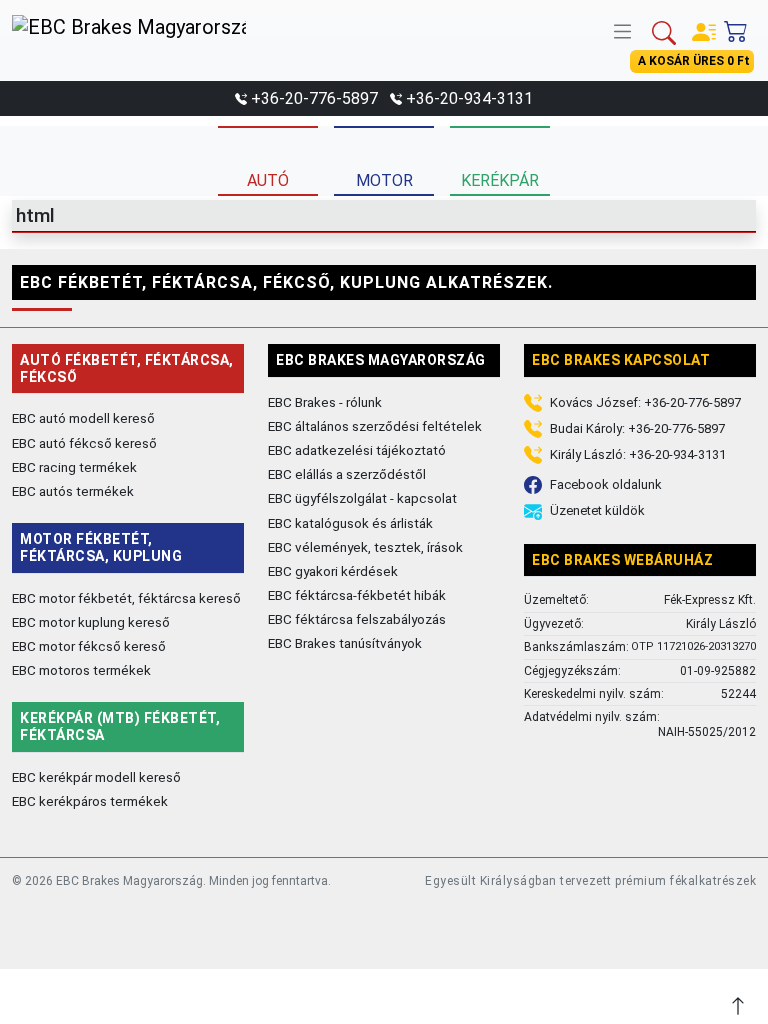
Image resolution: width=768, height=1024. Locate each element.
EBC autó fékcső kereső (84, 443)
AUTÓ (268, 180)
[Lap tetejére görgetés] (740, 1003)
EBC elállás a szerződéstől (347, 474)
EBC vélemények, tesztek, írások (365, 547)
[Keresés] (664, 31)
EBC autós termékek (73, 491)
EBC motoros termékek (81, 670)
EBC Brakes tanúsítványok (345, 643)
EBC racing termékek (74, 467)
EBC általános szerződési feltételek (375, 426)
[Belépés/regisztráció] (704, 27)
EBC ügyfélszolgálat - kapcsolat (362, 498)
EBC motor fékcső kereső (89, 646)
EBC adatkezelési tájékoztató (357, 450)
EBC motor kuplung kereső (91, 622)
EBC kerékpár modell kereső (96, 777)
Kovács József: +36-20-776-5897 (645, 402)
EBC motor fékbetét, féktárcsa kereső (126, 598)
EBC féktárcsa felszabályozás (357, 619)
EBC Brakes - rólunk (325, 402)
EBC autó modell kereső (83, 418)
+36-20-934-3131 (469, 98)
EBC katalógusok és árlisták (350, 523)
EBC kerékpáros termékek (90, 801)
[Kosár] (736, 27)
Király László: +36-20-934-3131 (638, 454)
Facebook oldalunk (606, 484)
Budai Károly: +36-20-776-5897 (637, 428)
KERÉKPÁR (500, 180)
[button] (627, 29)
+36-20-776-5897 (314, 98)
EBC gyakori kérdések (333, 571)
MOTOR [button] (384, 180)
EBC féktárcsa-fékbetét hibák (357, 595)
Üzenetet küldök (597, 510)
